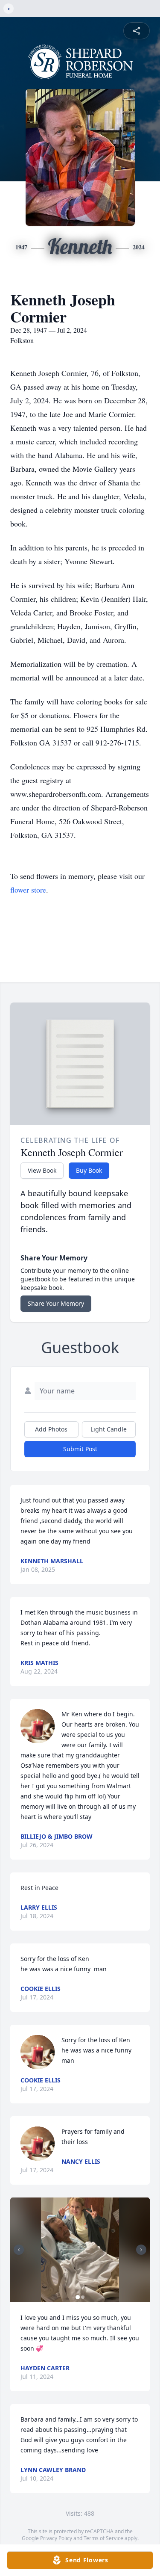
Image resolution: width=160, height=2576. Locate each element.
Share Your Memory (56, 1303)
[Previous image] (19, 2250)
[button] (80, 2250)
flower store (28, 890)
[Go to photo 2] (83, 2297)
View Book (42, 1170)
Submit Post (80, 1449)
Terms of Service (103, 2538)
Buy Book (89, 1170)
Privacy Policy (56, 2538)
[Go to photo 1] (78, 2297)
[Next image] (141, 2250)
